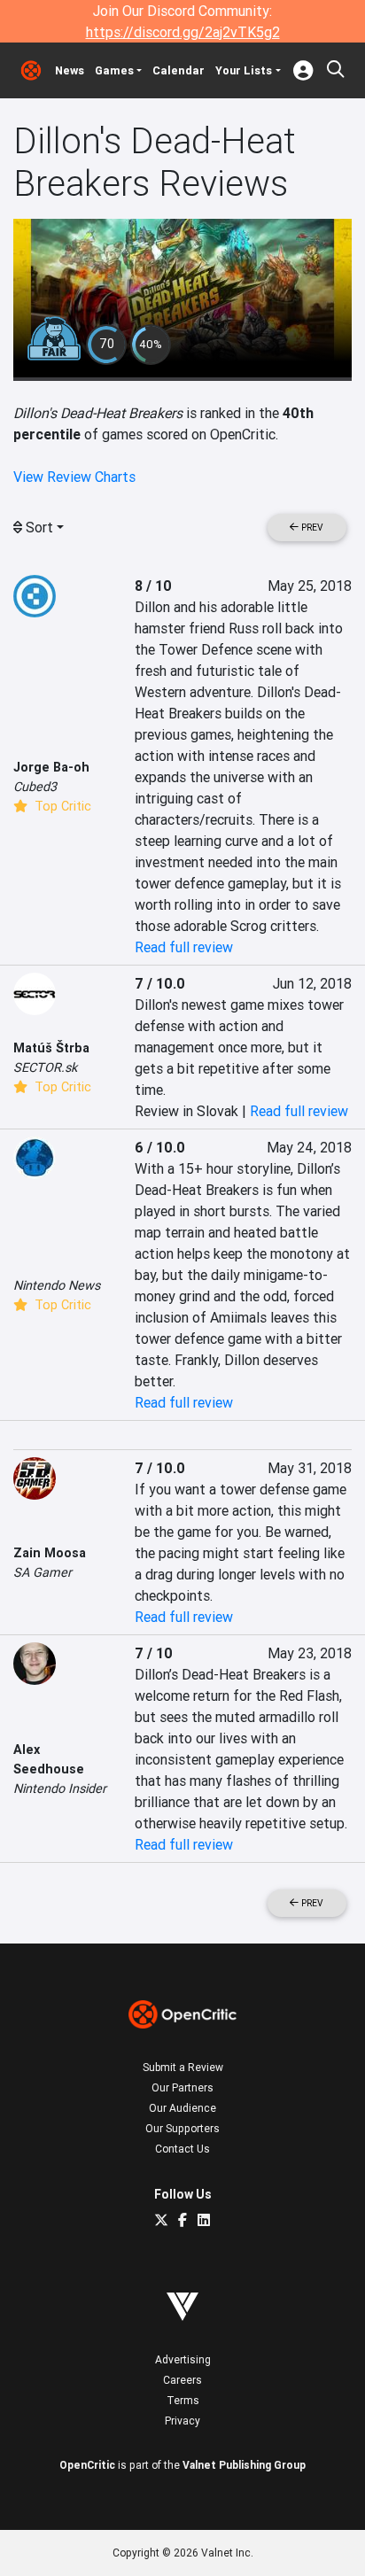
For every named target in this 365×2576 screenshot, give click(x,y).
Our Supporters (182, 2128)
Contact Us (182, 2149)
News (70, 70)
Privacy (182, 2421)
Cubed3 (35, 787)
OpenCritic (87, 2465)
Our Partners (182, 2087)
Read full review (184, 947)
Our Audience (182, 2108)
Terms (183, 2400)
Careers (182, 2380)
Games (114, 70)
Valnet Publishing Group (244, 2465)
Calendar (179, 70)
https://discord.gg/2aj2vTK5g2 (183, 32)
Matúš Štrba (51, 1048)
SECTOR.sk (45, 1067)
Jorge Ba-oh (51, 767)
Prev (311, 528)
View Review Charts (74, 477)
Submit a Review (183, 2067)
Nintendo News (57, 1285)
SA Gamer (43, 1572)
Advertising (183, 2359)
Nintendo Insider (60, 1788)
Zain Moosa (50, 1553)
